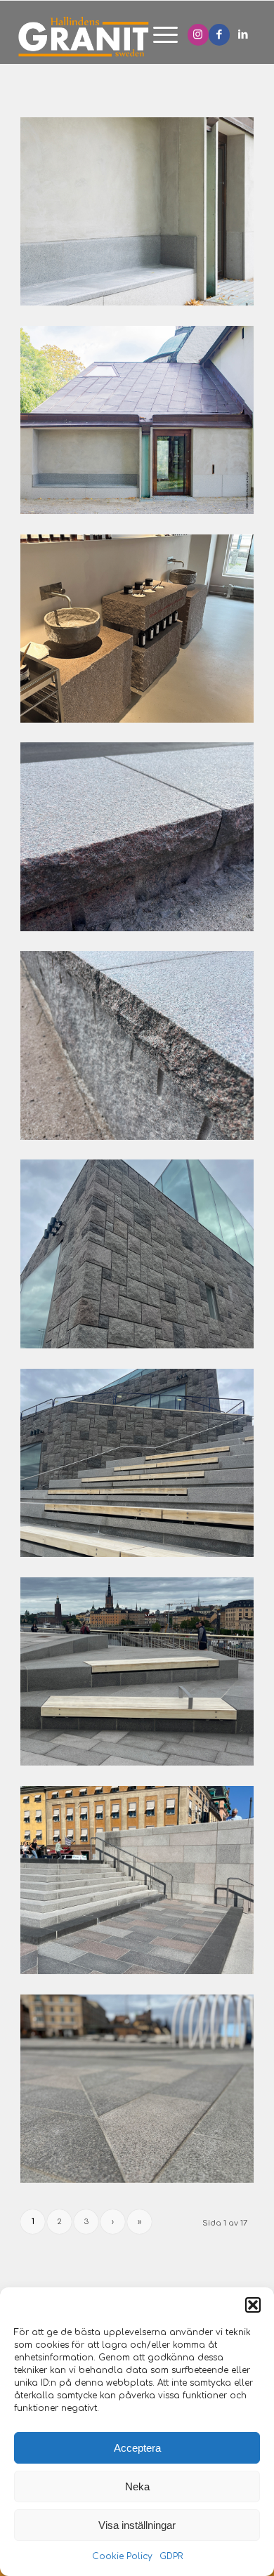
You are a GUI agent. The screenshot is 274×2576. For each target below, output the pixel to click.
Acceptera (137, 2448)
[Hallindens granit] (104, 36)
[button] (253, 2305)
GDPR (171, 2556)
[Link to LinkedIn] (243, 35)
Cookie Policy (122, 2556)
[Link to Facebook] (219, 35)
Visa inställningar (137, 2525)
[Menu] (158, 36)
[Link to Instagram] (198, 35)
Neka (137, 2486)
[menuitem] (158, 36)
